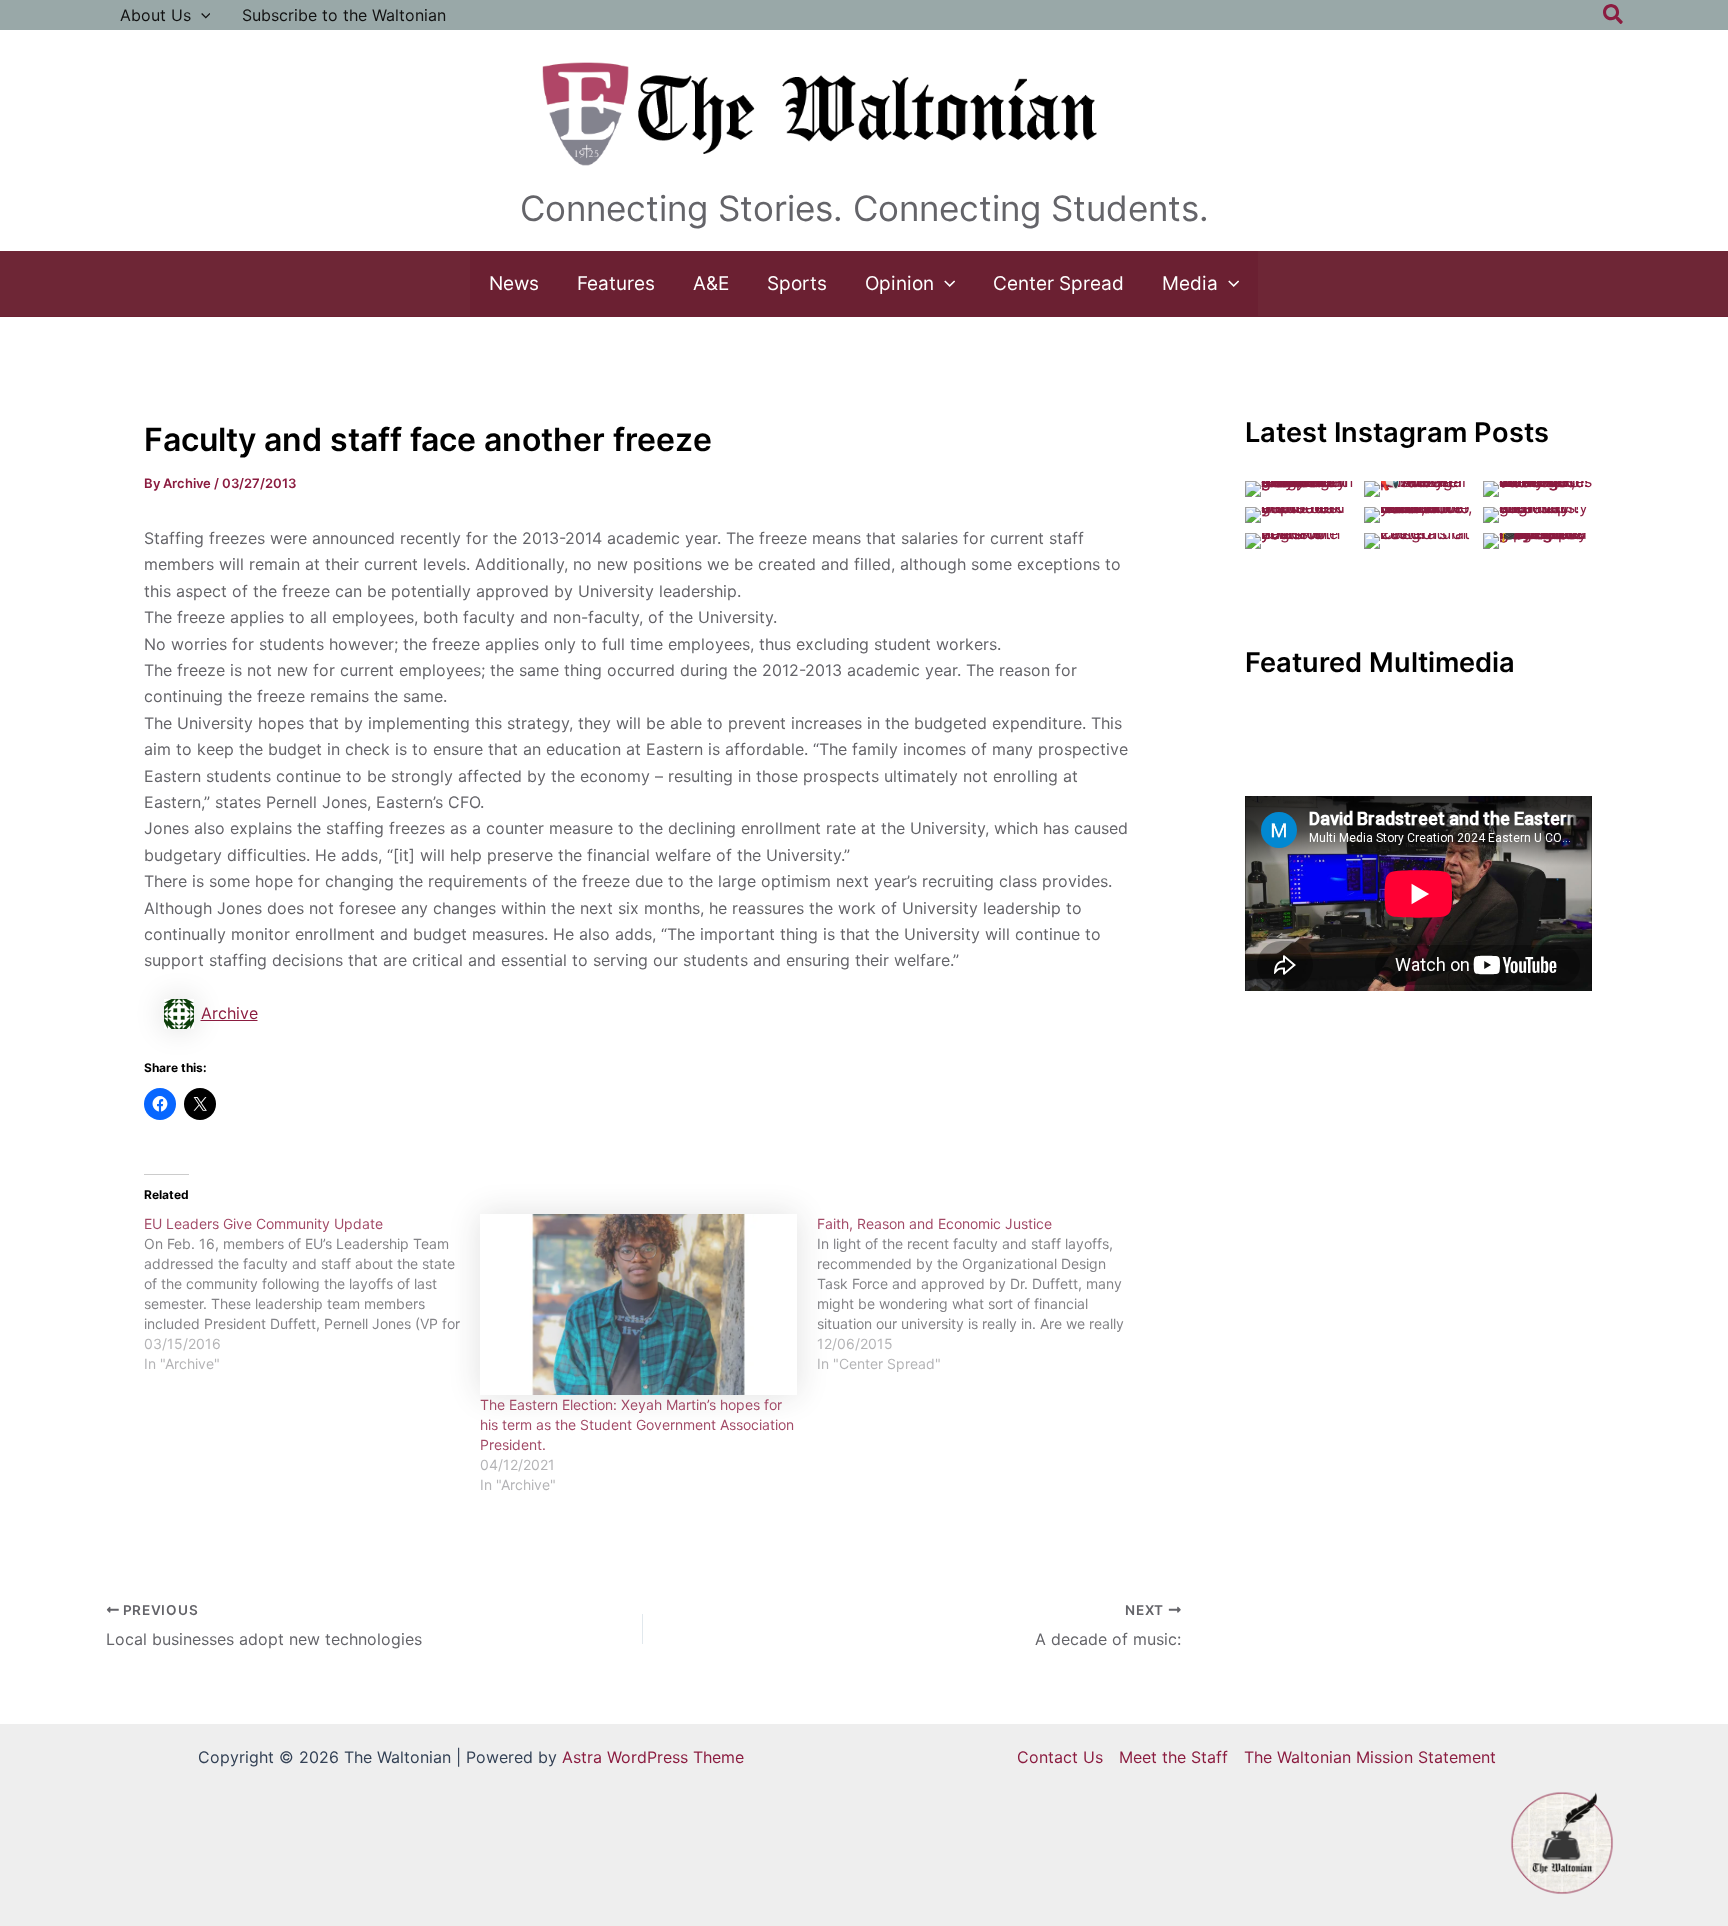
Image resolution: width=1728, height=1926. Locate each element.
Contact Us (1060, 1757)
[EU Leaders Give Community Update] (312, 1294)
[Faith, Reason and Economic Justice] (985, 1294)
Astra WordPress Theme (653, 1757)
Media (1190, 283)
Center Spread (1058, 283)
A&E (711, 283)
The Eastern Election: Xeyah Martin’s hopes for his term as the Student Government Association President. (637, 1424)
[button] (201, 15)
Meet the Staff (1173, 1757)
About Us (155, 15)
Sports (797, 283)
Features (616, 283)
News (514, 283)
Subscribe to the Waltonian (344, 15)
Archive (229, 1013)
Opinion (899, 283)
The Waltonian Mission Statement (1370, 1757)
